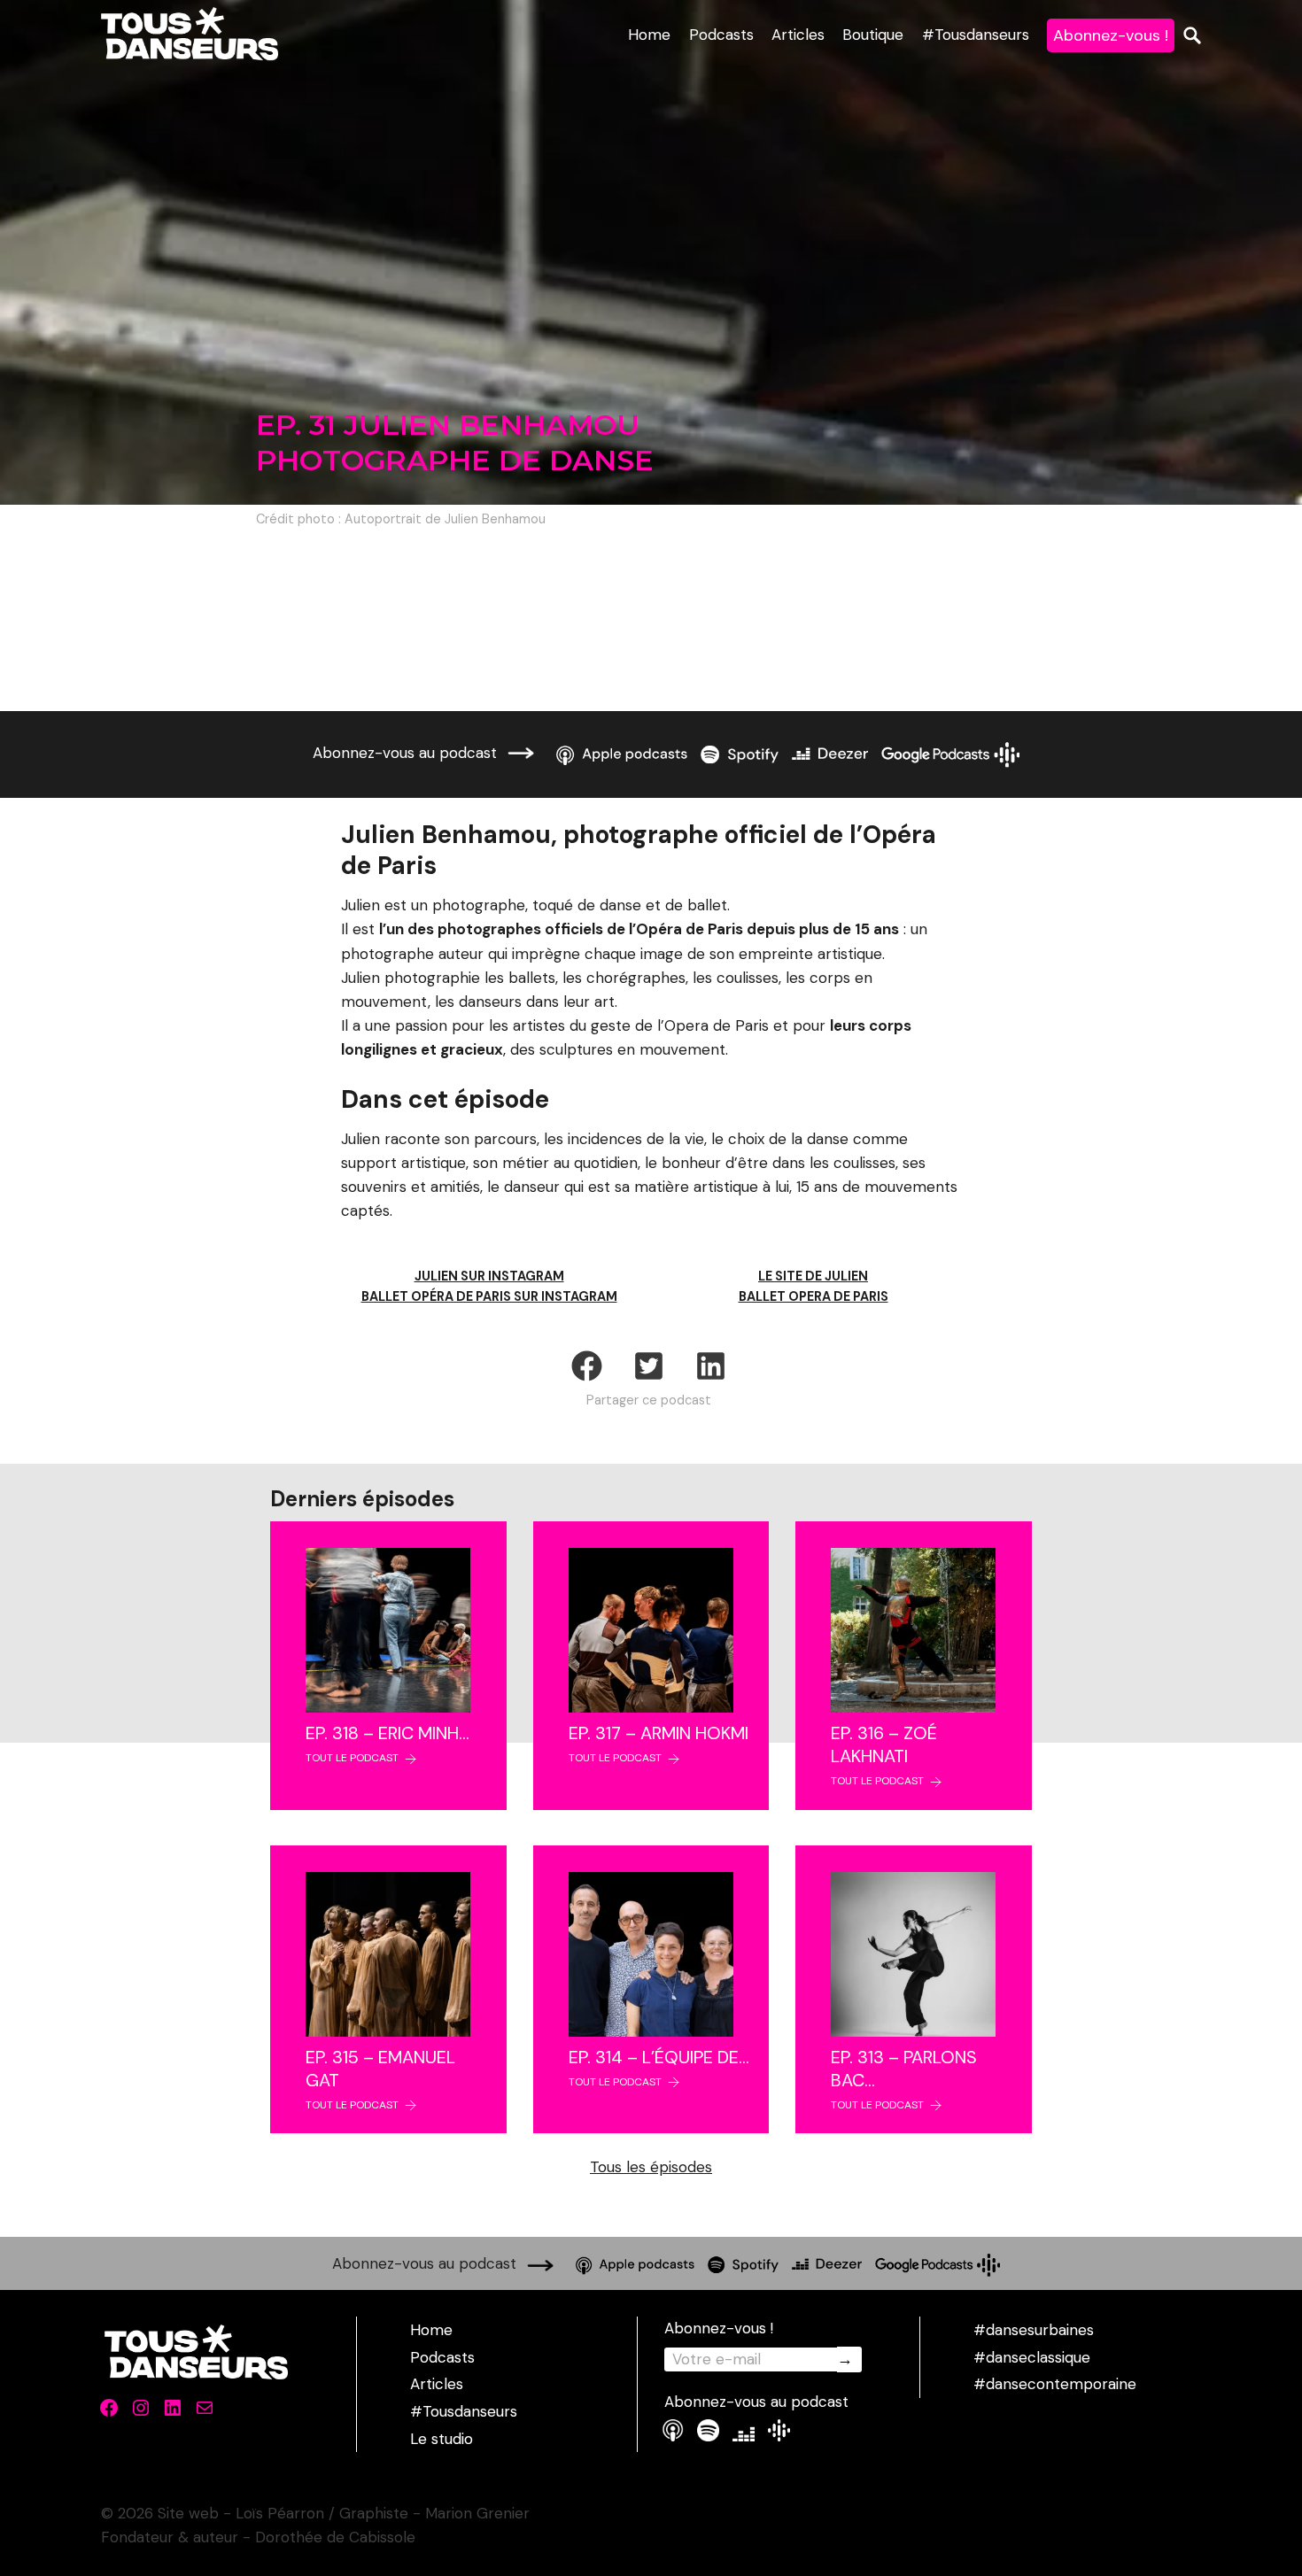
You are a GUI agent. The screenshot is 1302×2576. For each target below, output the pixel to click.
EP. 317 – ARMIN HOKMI (659, 1733)
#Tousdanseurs (976, 35)
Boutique (873, 35)
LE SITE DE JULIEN (813, 1276)
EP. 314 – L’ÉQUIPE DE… (659, 2057)
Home (649, 35)
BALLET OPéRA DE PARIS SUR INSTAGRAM (489, 1296)
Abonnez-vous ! (1111, 35)
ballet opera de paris (814, 1296)
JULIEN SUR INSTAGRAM (489, 1276)
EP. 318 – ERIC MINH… (387, 1733)
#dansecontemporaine (1055, 2384)
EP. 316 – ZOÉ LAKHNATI (884, 1744)
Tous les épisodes (651, 2167)
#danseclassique (1032, 2357)
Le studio (442, 2439)
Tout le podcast (352, 1758)
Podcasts (721, 35)
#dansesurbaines (1034, 2330)
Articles (798, 35)
